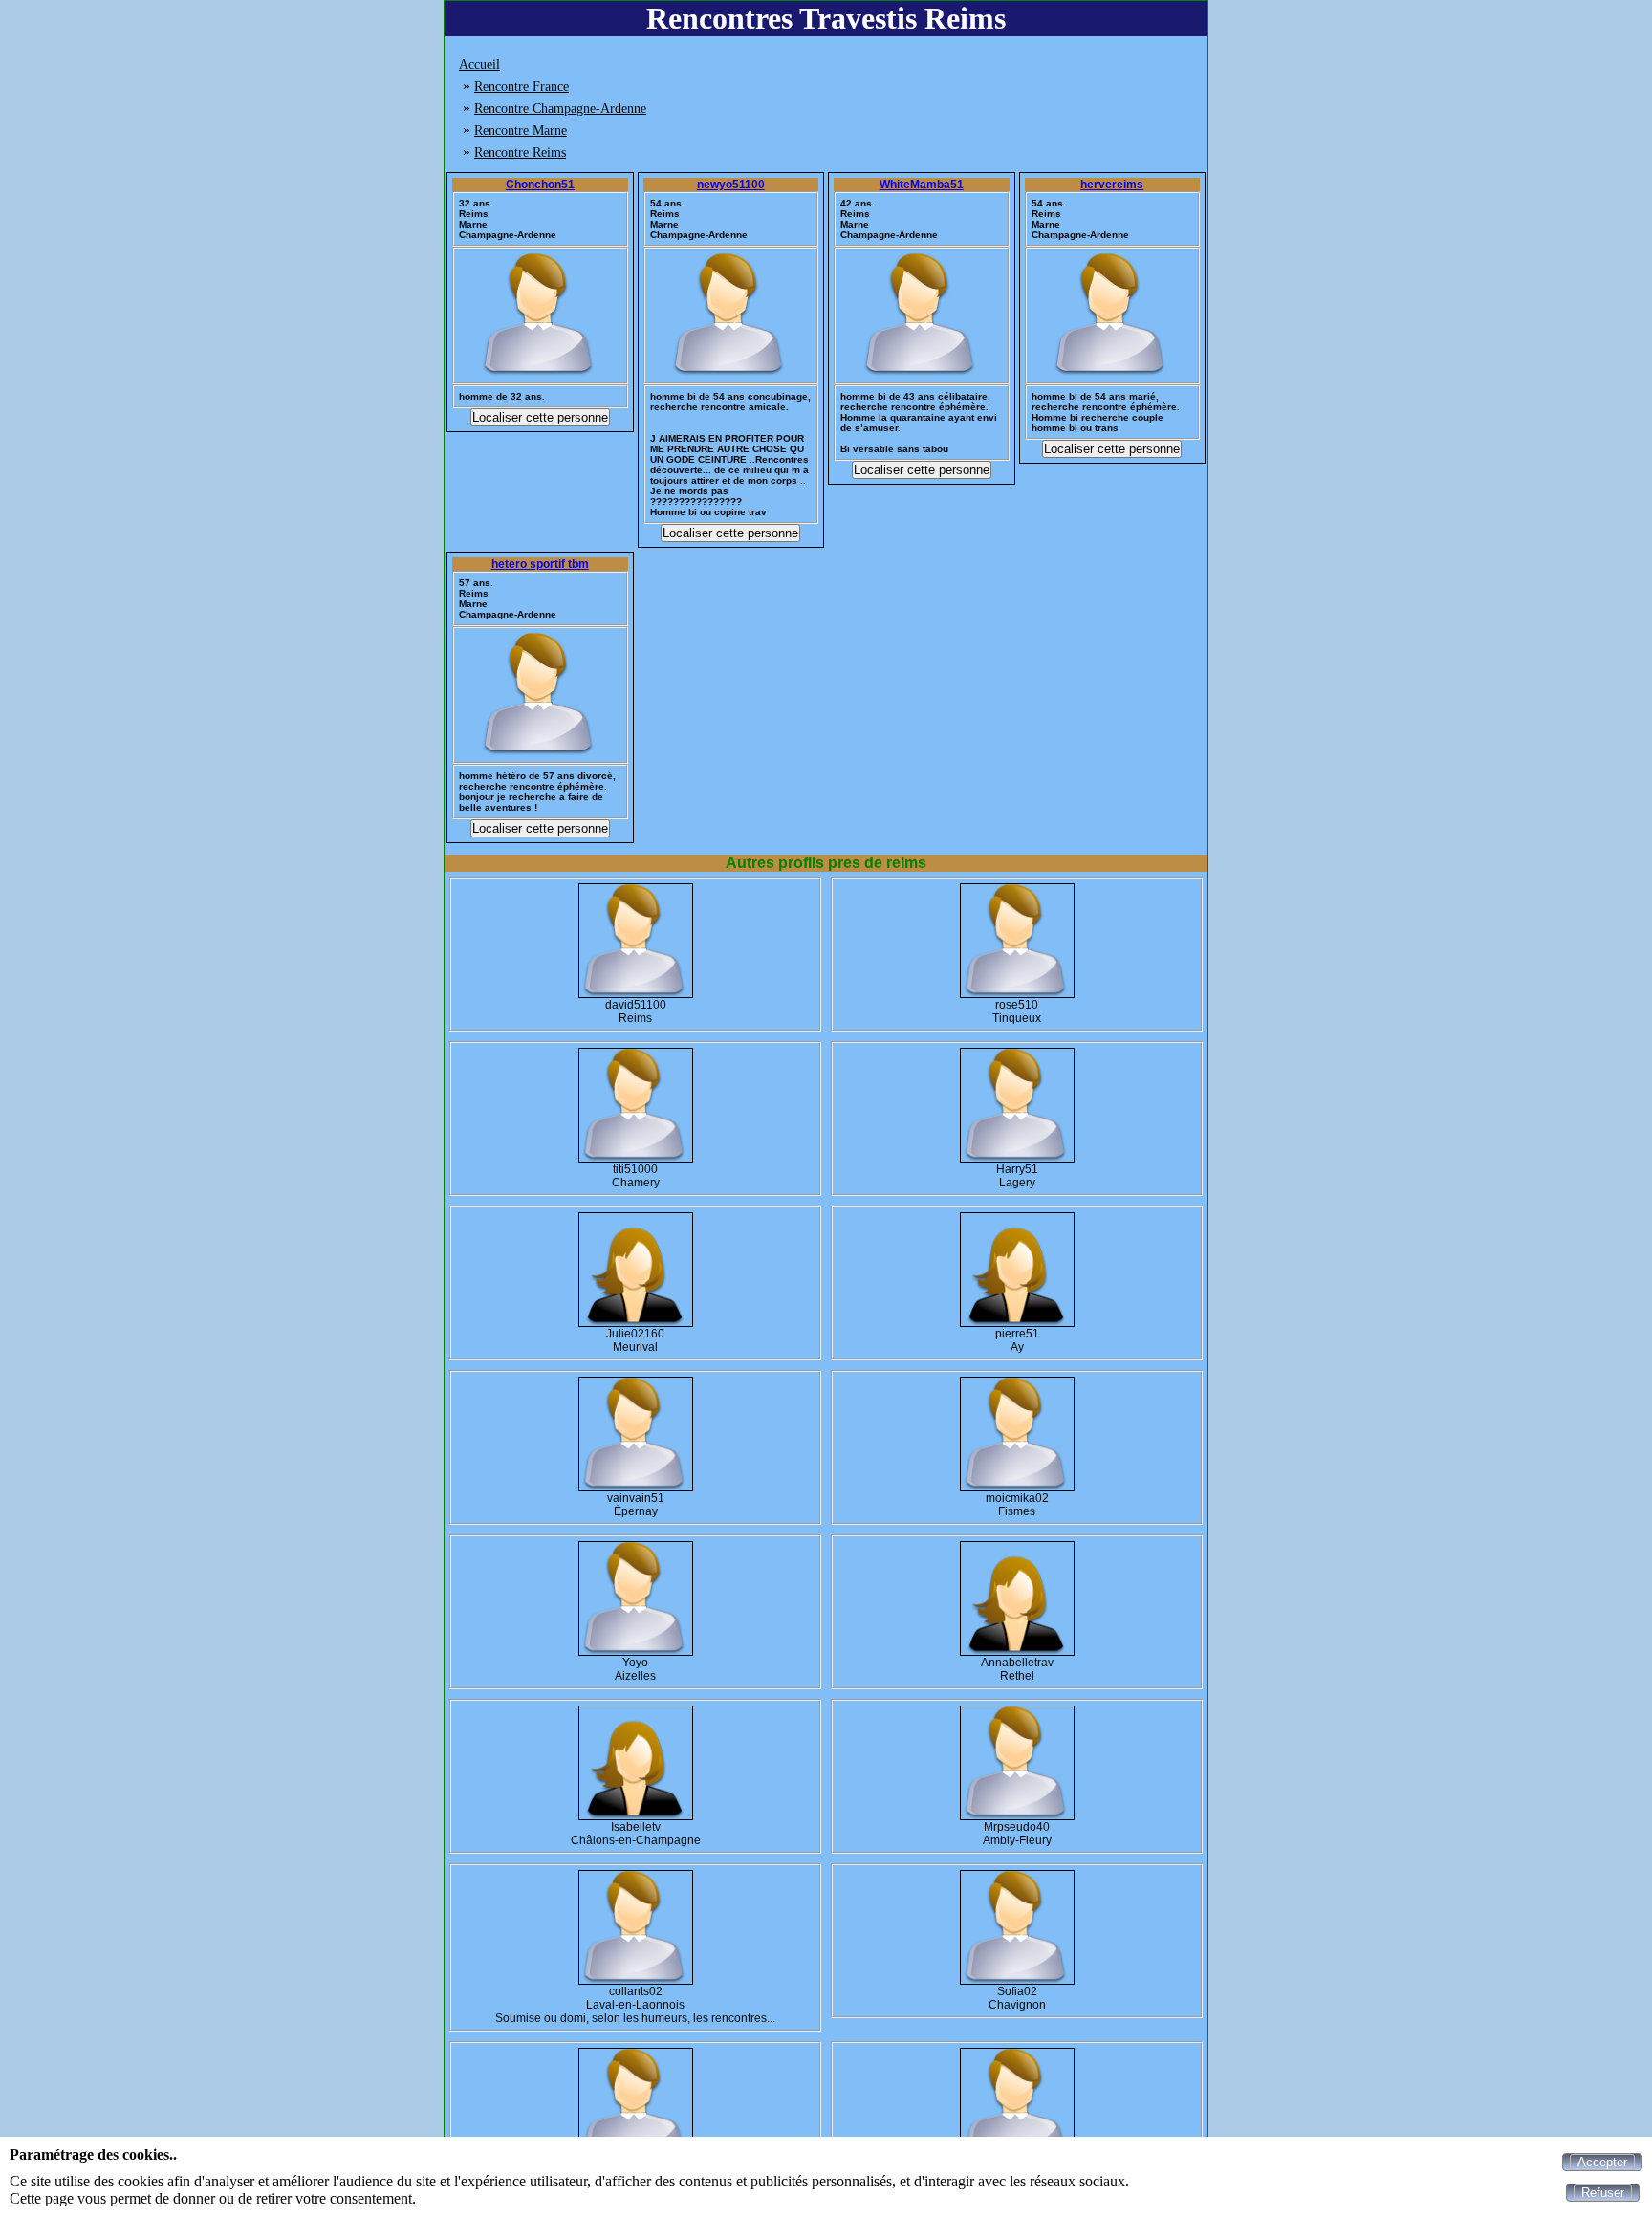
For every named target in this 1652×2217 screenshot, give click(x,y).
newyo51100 (731, 185)
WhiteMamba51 (922, 185)
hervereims (1112, 185)
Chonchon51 (540, 185)
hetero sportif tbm (540, 564)
